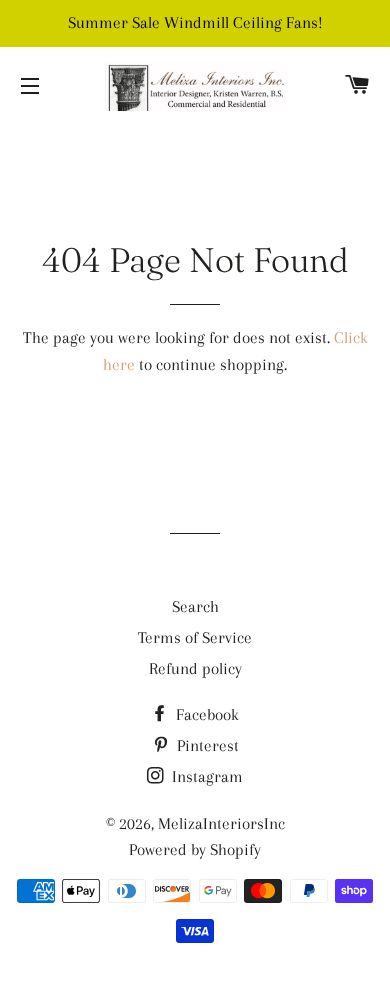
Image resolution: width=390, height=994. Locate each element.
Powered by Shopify (195, 849)
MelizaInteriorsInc (221, 823)
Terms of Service (195, 637)
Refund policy (195, 668)
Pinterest (206, 745)
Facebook (205, 714)
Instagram (205, 776)
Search (195, 606)
